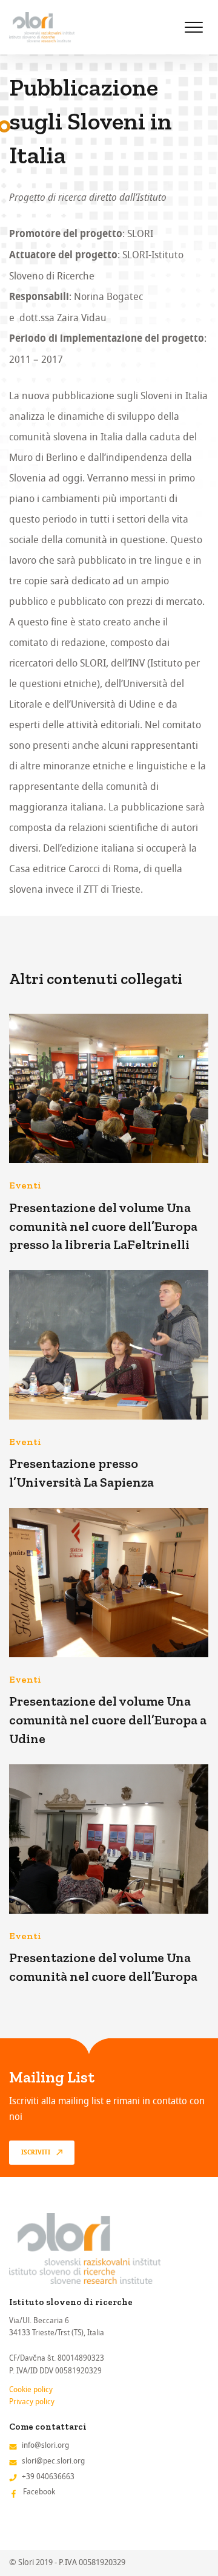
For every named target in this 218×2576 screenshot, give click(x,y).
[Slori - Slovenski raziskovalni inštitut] (42, 27)
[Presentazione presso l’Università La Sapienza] (109, 1345)
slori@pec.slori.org (53, 2461)
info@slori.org (45, 2445)
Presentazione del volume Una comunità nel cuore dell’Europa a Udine (108, 1720)
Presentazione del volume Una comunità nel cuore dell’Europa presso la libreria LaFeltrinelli (103, 1226)
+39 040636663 (48, 2477)
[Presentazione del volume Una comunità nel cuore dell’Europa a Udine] (109, 1583)
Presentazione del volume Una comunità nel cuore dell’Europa (103, 1967)
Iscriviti (36, 2153)
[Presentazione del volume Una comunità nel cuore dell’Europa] (109, 1839)
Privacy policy (32, 2402)
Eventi (25, 1185)
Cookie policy (31, 2389)
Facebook (39, 2492)
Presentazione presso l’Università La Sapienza (81, 1473)
